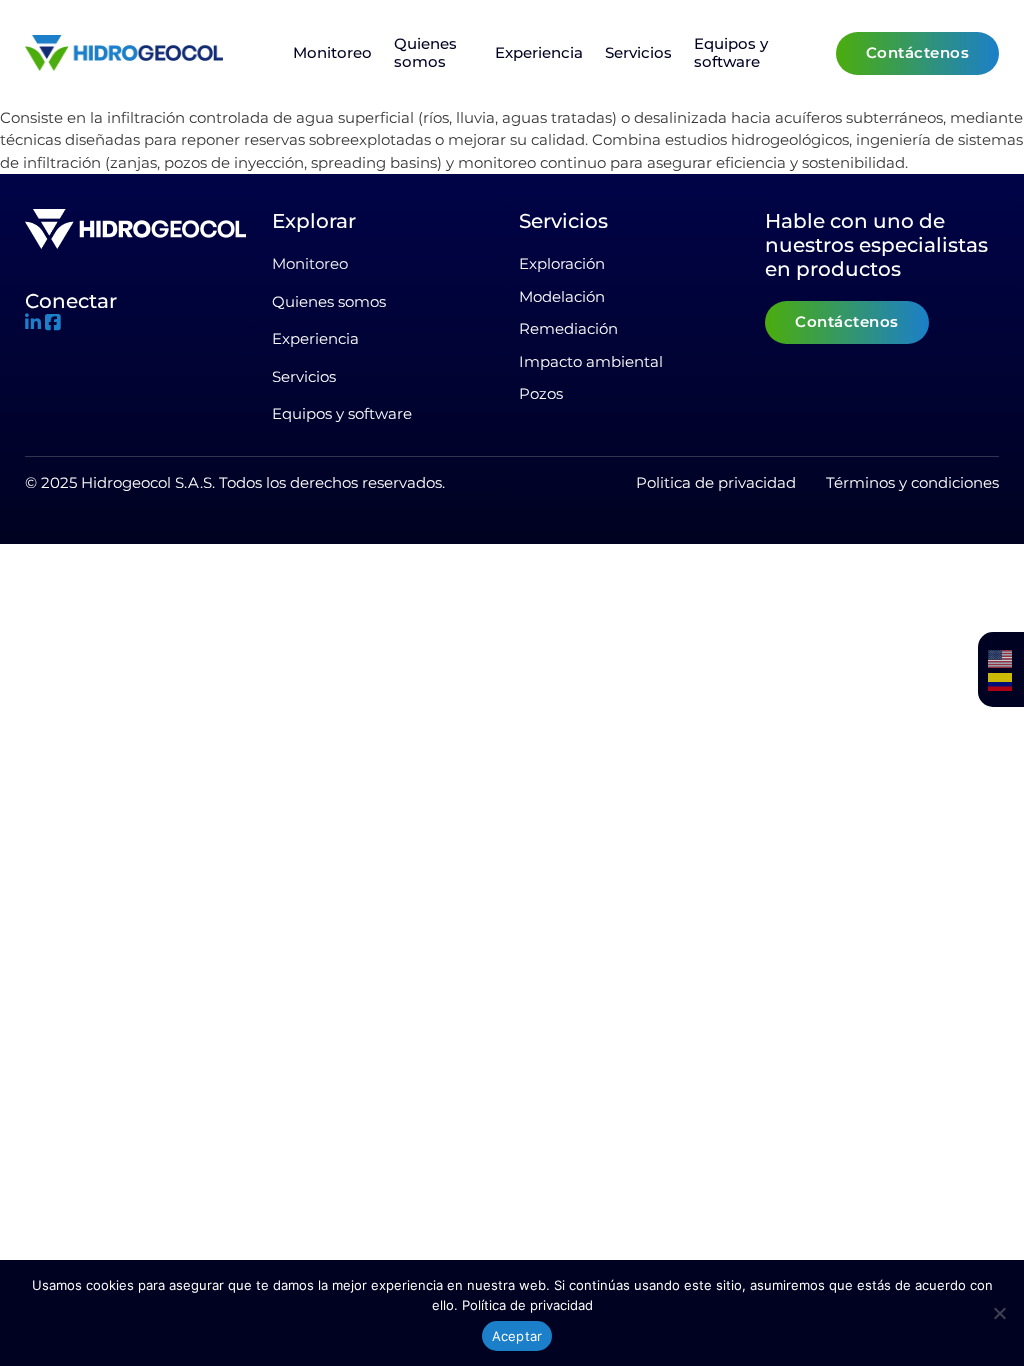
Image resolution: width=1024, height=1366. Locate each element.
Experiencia (539, 53)
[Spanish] (1001, 681)
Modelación (562, 296)
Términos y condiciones (912, 482)
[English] (1001, 658)
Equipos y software (731, 53)
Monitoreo (332, 53)
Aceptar (517, 1336)
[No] (999, 1313)
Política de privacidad (527, 1305)
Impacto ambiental (591, 361)
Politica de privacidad (716, 482)
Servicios (638, 53)
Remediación (568, 328)
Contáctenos (918, 52)
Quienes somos (425, 53)
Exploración (562, 263)
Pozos (541, 393)
